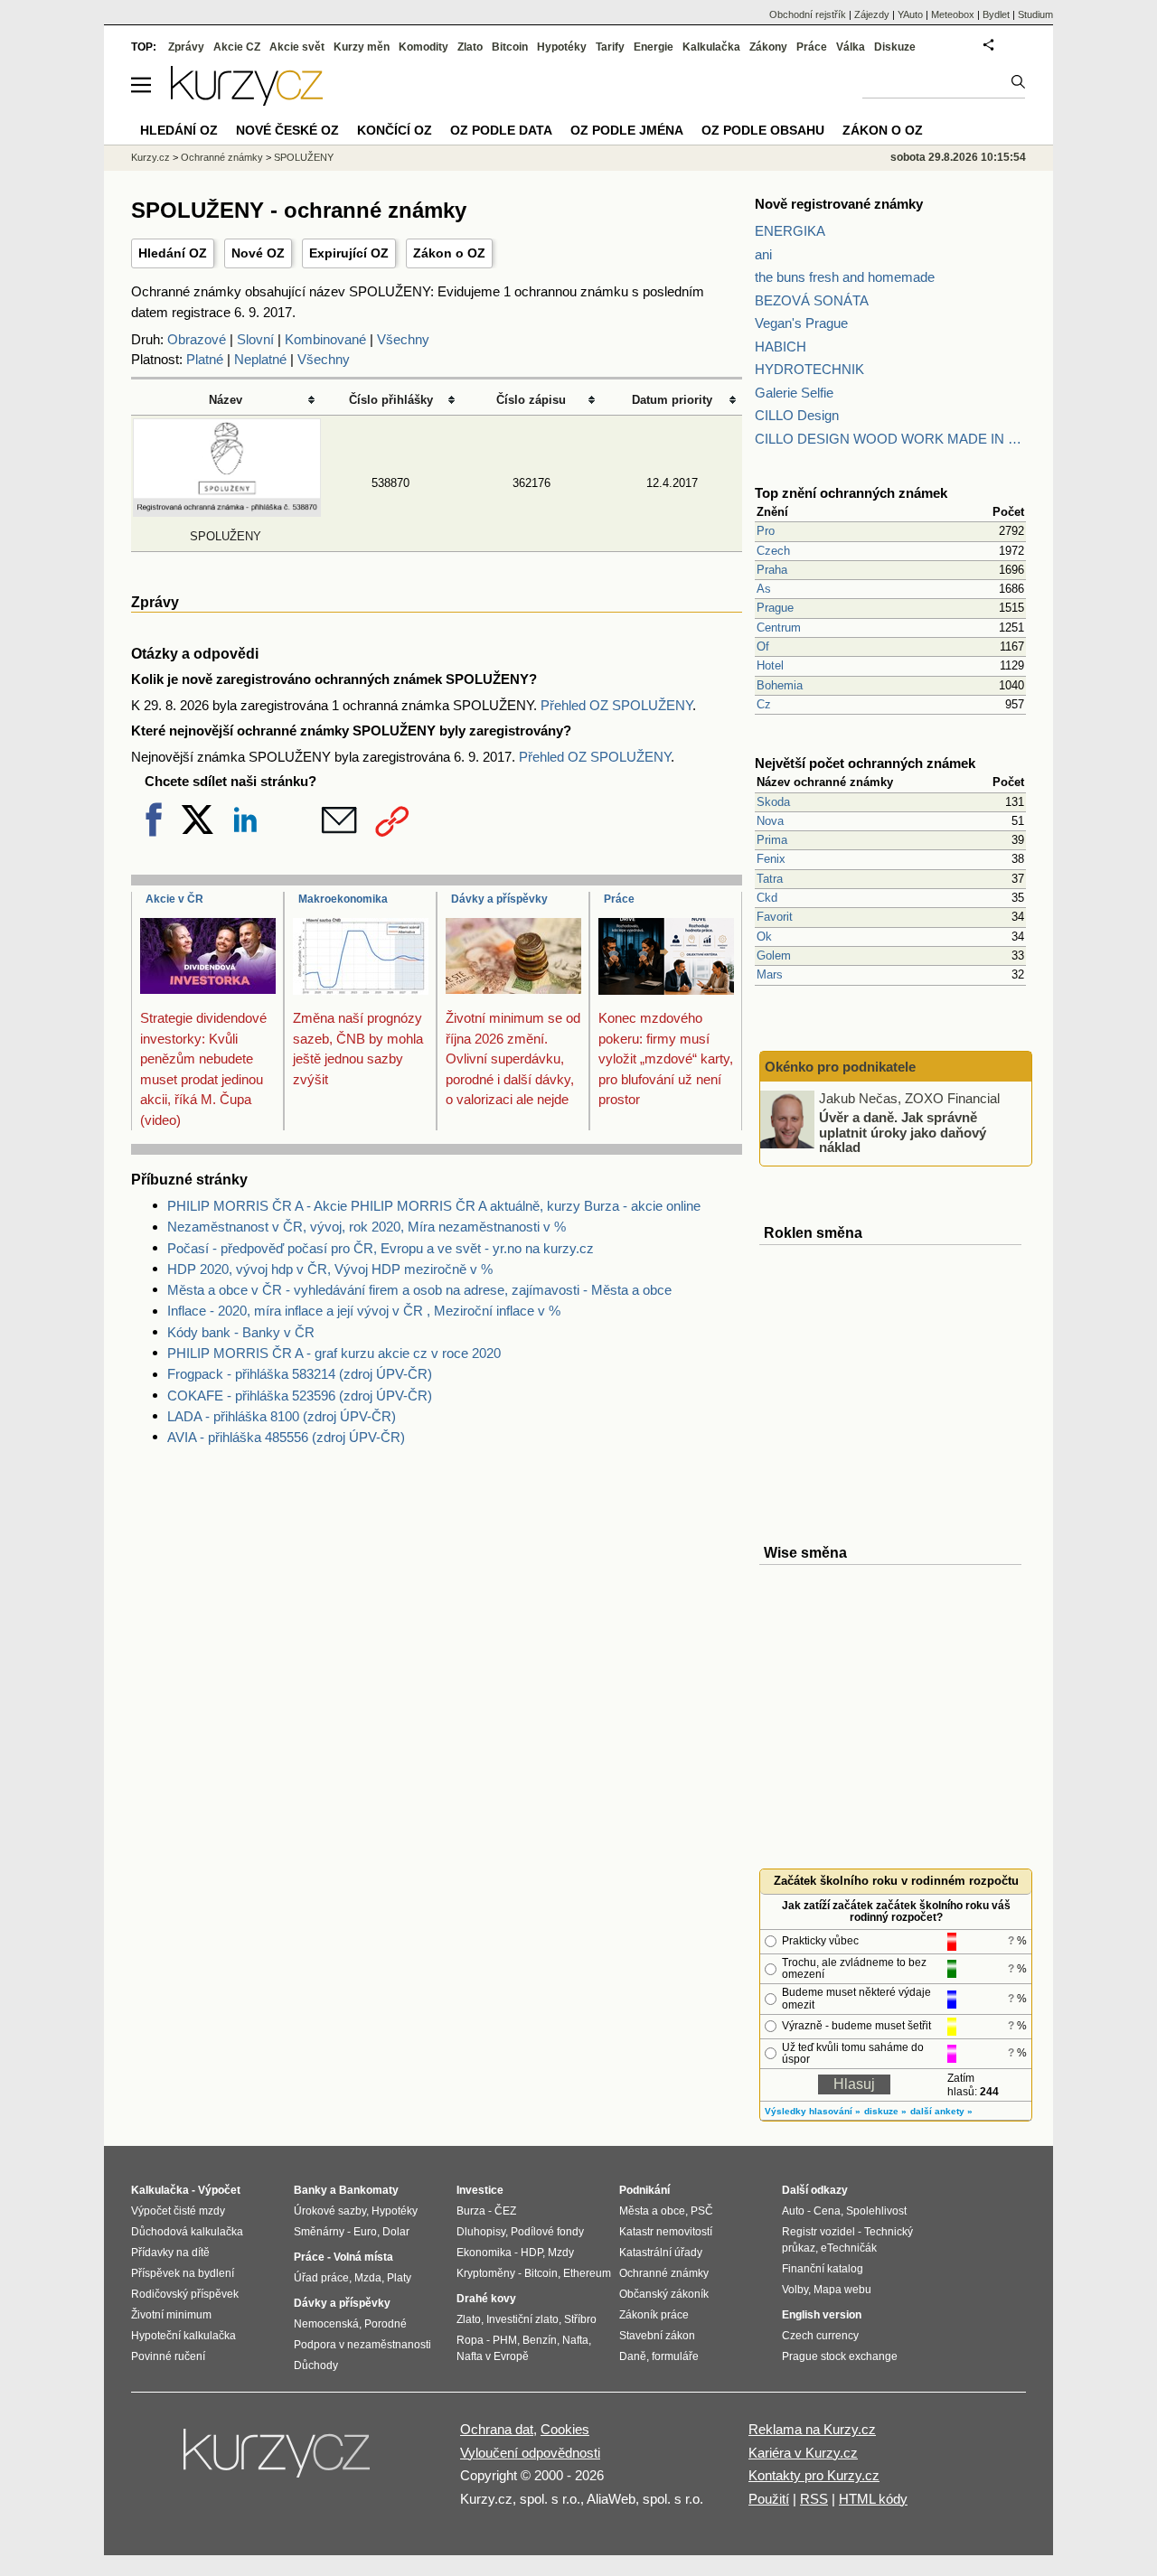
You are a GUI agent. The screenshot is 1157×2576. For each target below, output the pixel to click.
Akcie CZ (237, 47)
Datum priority (672, 400)
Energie (654, 47)
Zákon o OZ (449, 253)
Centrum (779, 628)
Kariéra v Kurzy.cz (803, 2453)
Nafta (575, 2340)
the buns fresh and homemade (845, 277)
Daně (633, 2356)
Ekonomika (484, 2253)
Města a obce (652, 2211)
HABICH (781, 347)
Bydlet (996, 14)
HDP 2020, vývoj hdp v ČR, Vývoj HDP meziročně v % (330, 1269)
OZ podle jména (627, 130)
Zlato (470, 47)
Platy (399, 2278)
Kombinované (325, 339)
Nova (770, 821)
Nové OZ (258, 253)
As (764, 589)
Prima (772, 840)
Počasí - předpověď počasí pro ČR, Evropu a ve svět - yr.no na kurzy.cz (381, 1248)
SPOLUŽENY (304, 157)
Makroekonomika (343, 899)
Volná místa (363, 2257)
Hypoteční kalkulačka (183, 2336)
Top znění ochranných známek (851, 493)
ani (763, 254)
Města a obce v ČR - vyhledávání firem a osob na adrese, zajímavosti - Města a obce (419, 1290)
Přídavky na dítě (170, 2253)
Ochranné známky (222, 157)
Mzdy (561, 2253)
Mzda (368, 2278)
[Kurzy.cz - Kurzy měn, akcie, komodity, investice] (247, 101)
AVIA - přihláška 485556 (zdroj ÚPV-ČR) (286, 1437)
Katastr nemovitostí (666, 2232)
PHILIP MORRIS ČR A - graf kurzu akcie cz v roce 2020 (334, 1353)
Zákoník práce (654, 2315)
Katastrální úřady (661, 2253)
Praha (772, 570)
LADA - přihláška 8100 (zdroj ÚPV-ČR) (282, 1416)
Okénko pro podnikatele (840, 1067)
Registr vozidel (818, 2232)
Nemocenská (326, 2324)
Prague (775, 608)
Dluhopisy (481, 2232)
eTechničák (849, 2248)
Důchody (316, 2365)
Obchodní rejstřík (808, 14)
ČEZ (505, 2211)
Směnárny (319, 2232)
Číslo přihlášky (391, 400)
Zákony (768, 47)
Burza (471, 2211)
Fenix (771, 859)
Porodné (386, 2324)
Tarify (610, 47)
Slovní (255, 339)
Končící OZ (395, 130)
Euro (365, 2232)
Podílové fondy (547, 2232)
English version (822, 2315)
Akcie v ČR (174, 899)
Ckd (767, 898)
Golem (774, 955)
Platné (205, 359)
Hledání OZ (173, 253)
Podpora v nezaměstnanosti (362, 2345)
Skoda (773, 802)
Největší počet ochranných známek (865, 763)
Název (226, 400)
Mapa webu (842, 2290)
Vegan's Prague (801, 323)
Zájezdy (872, 14)
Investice (480, 2190)
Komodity (423, 47)
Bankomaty (369, 2190)
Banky (310, 2190)
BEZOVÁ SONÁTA (812, 300)
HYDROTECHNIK (809, 369)
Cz (764, 704)
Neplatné (260, 359)
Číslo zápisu (531, 400)
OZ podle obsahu (763, 130)
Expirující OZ (349, 253)
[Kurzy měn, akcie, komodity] (278, 2460)
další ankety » (941, 2111)
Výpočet (219, 2190)
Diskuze (895, 47)
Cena (827, 2211)
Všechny (403, 339)
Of (763, 646)
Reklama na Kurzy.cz (812, 2429)
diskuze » (885, 2111)
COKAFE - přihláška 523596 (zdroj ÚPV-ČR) (300, 1396)
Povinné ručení (168, 2356)
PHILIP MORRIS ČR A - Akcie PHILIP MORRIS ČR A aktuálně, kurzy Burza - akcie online (434, 1206)
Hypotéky (562, 47)
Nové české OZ (287, 130)
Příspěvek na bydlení (183, 2273)
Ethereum (587, 2273)
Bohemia (780, 685)
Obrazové (197, 339)
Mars (770, 974)
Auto (793, 2211)
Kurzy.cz (151, 157)
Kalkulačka (711, 47)
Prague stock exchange (840, 2356)
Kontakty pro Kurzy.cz (814, 2475)
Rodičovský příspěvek (185, 2294)
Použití (769, 2499)
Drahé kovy (486, 2299)
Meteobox (953, 14)
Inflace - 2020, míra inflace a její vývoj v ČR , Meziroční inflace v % (364, 1311)
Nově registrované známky (839, 204)
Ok (764, 937)
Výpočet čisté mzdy (178, 2211)
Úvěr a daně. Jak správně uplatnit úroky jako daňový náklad (903, 1132)
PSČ (702, 2211)
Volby (795, 2290)
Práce (619, 899)
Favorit (775, 917)
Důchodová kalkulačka (187, 2232)
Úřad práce (321, 2278)
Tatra (770, 879)
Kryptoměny (486, 2273)
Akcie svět (297, 47)
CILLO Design (797, 415)
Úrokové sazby (330, 2211)
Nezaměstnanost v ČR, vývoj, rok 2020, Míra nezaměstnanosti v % (367, 1227)
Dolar (396, 2232)
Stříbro (580, 2319)
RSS (814, 2499)
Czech (773, 551)
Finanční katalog (823, 2269)
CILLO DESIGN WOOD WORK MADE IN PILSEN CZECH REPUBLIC (890, 439)
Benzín (540, 2340)
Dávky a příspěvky (499, 899)
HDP (531, 2253)
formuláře (675, 2356)
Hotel (770, 665)
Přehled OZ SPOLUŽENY (616, 705)
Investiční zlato (522, 2319)
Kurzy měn (362, 47)
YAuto (910, 14)
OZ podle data (501, 130)
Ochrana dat (497, 2429)
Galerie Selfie (794, 393)
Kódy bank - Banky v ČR (241, 1332)
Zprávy (186, 47)
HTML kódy (873, 2499)
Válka (851, 47)
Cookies (565, 2429)
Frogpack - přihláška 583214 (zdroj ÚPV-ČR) (300, 1374)
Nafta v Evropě (493, 2356)
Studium (1035, 14)
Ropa (470, 2340)
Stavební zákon (657, 2336)
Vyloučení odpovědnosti (530, 2453)
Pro (766, 531)
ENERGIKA (790, 231)
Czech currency (820, 2336)
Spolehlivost (876, 2211)
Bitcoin (510, 47)
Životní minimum (171, 2315)
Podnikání (644, 2190)
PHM (505, 2340)
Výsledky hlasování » (813, 2111)
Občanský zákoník (664, 2294)
